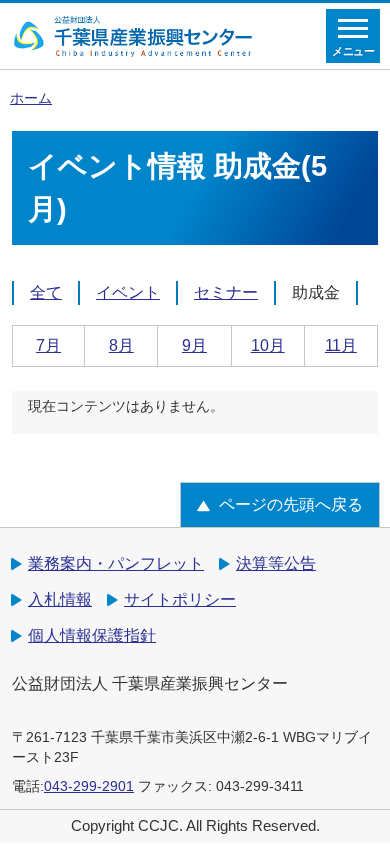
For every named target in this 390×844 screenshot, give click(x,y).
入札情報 (60, 599)
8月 (121, 345)
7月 (48, 345)
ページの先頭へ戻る (291, 504)
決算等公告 (276, 563)
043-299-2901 (89, 786)
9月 (194, 345)
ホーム (31, 98)
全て (46, 292)
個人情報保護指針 (92, 635)
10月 (268, 345)
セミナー (226, 292)
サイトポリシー (180, 599)
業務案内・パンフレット (116, 563)
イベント (128, 292)
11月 (341, 345)
